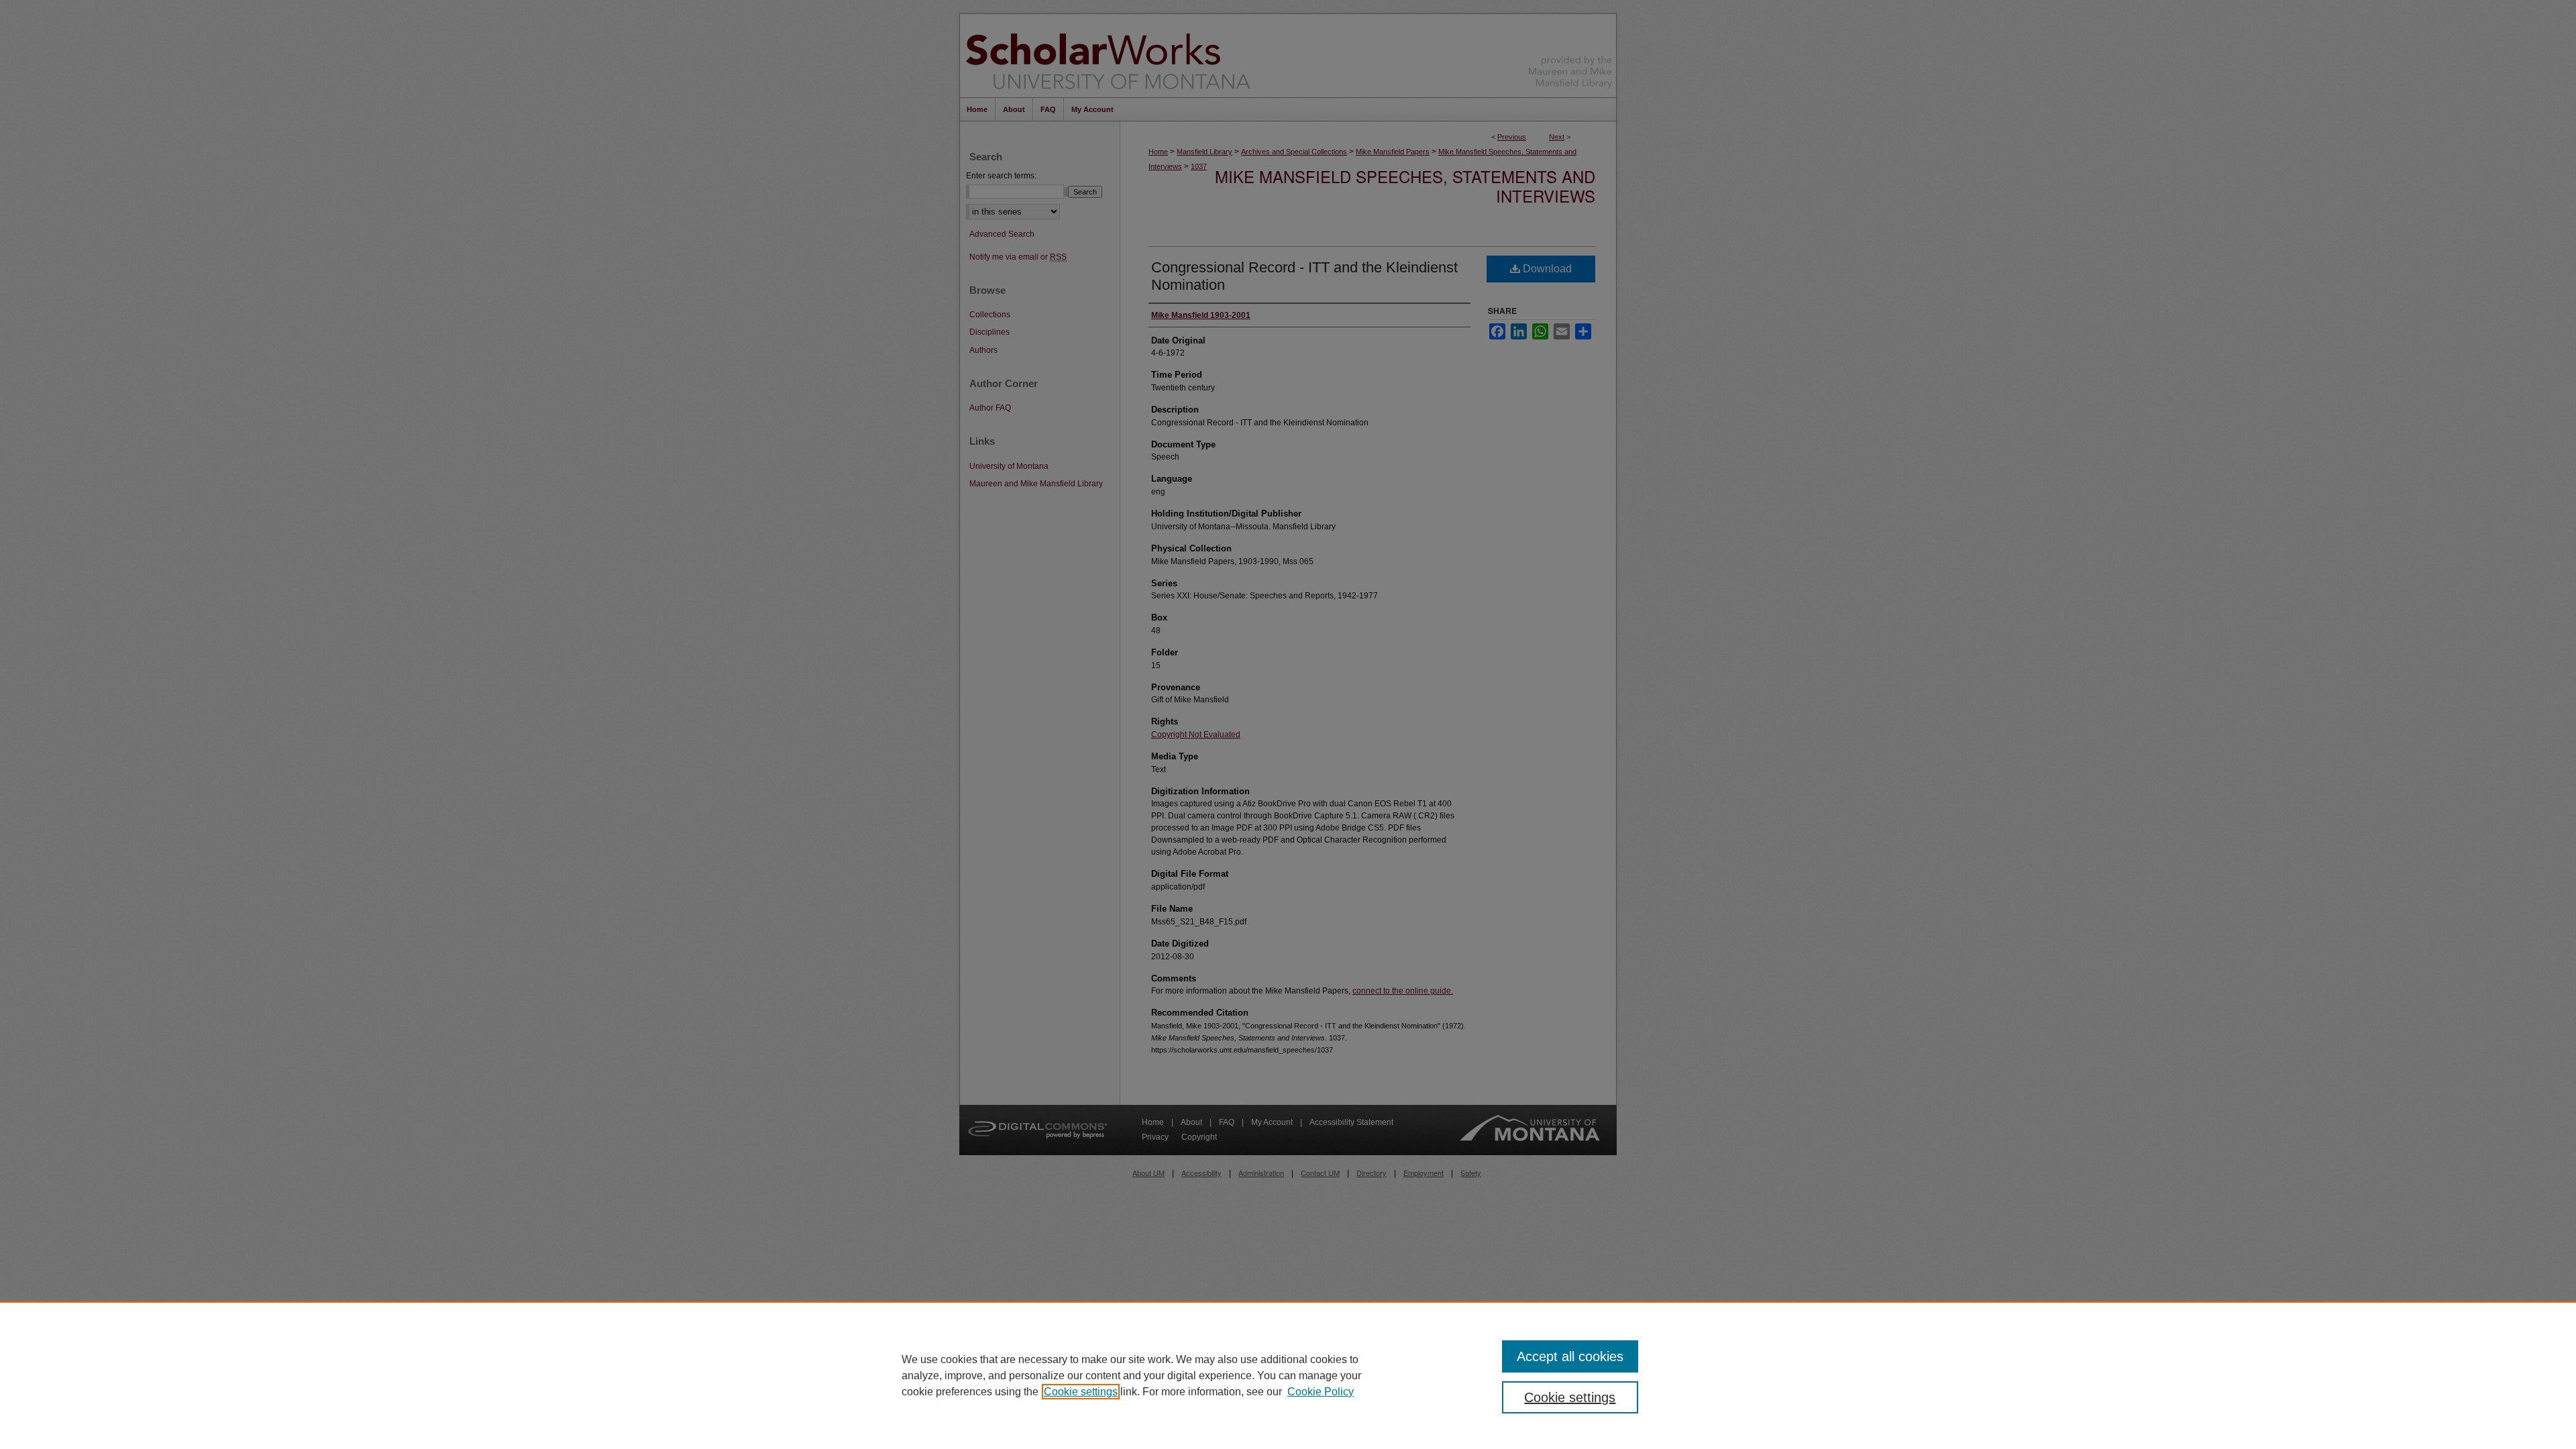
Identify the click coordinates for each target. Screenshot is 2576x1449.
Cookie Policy (1321, 1392)
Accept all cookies (1570, 1356)
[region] (1288, 1375)
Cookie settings (1081, 1392)
